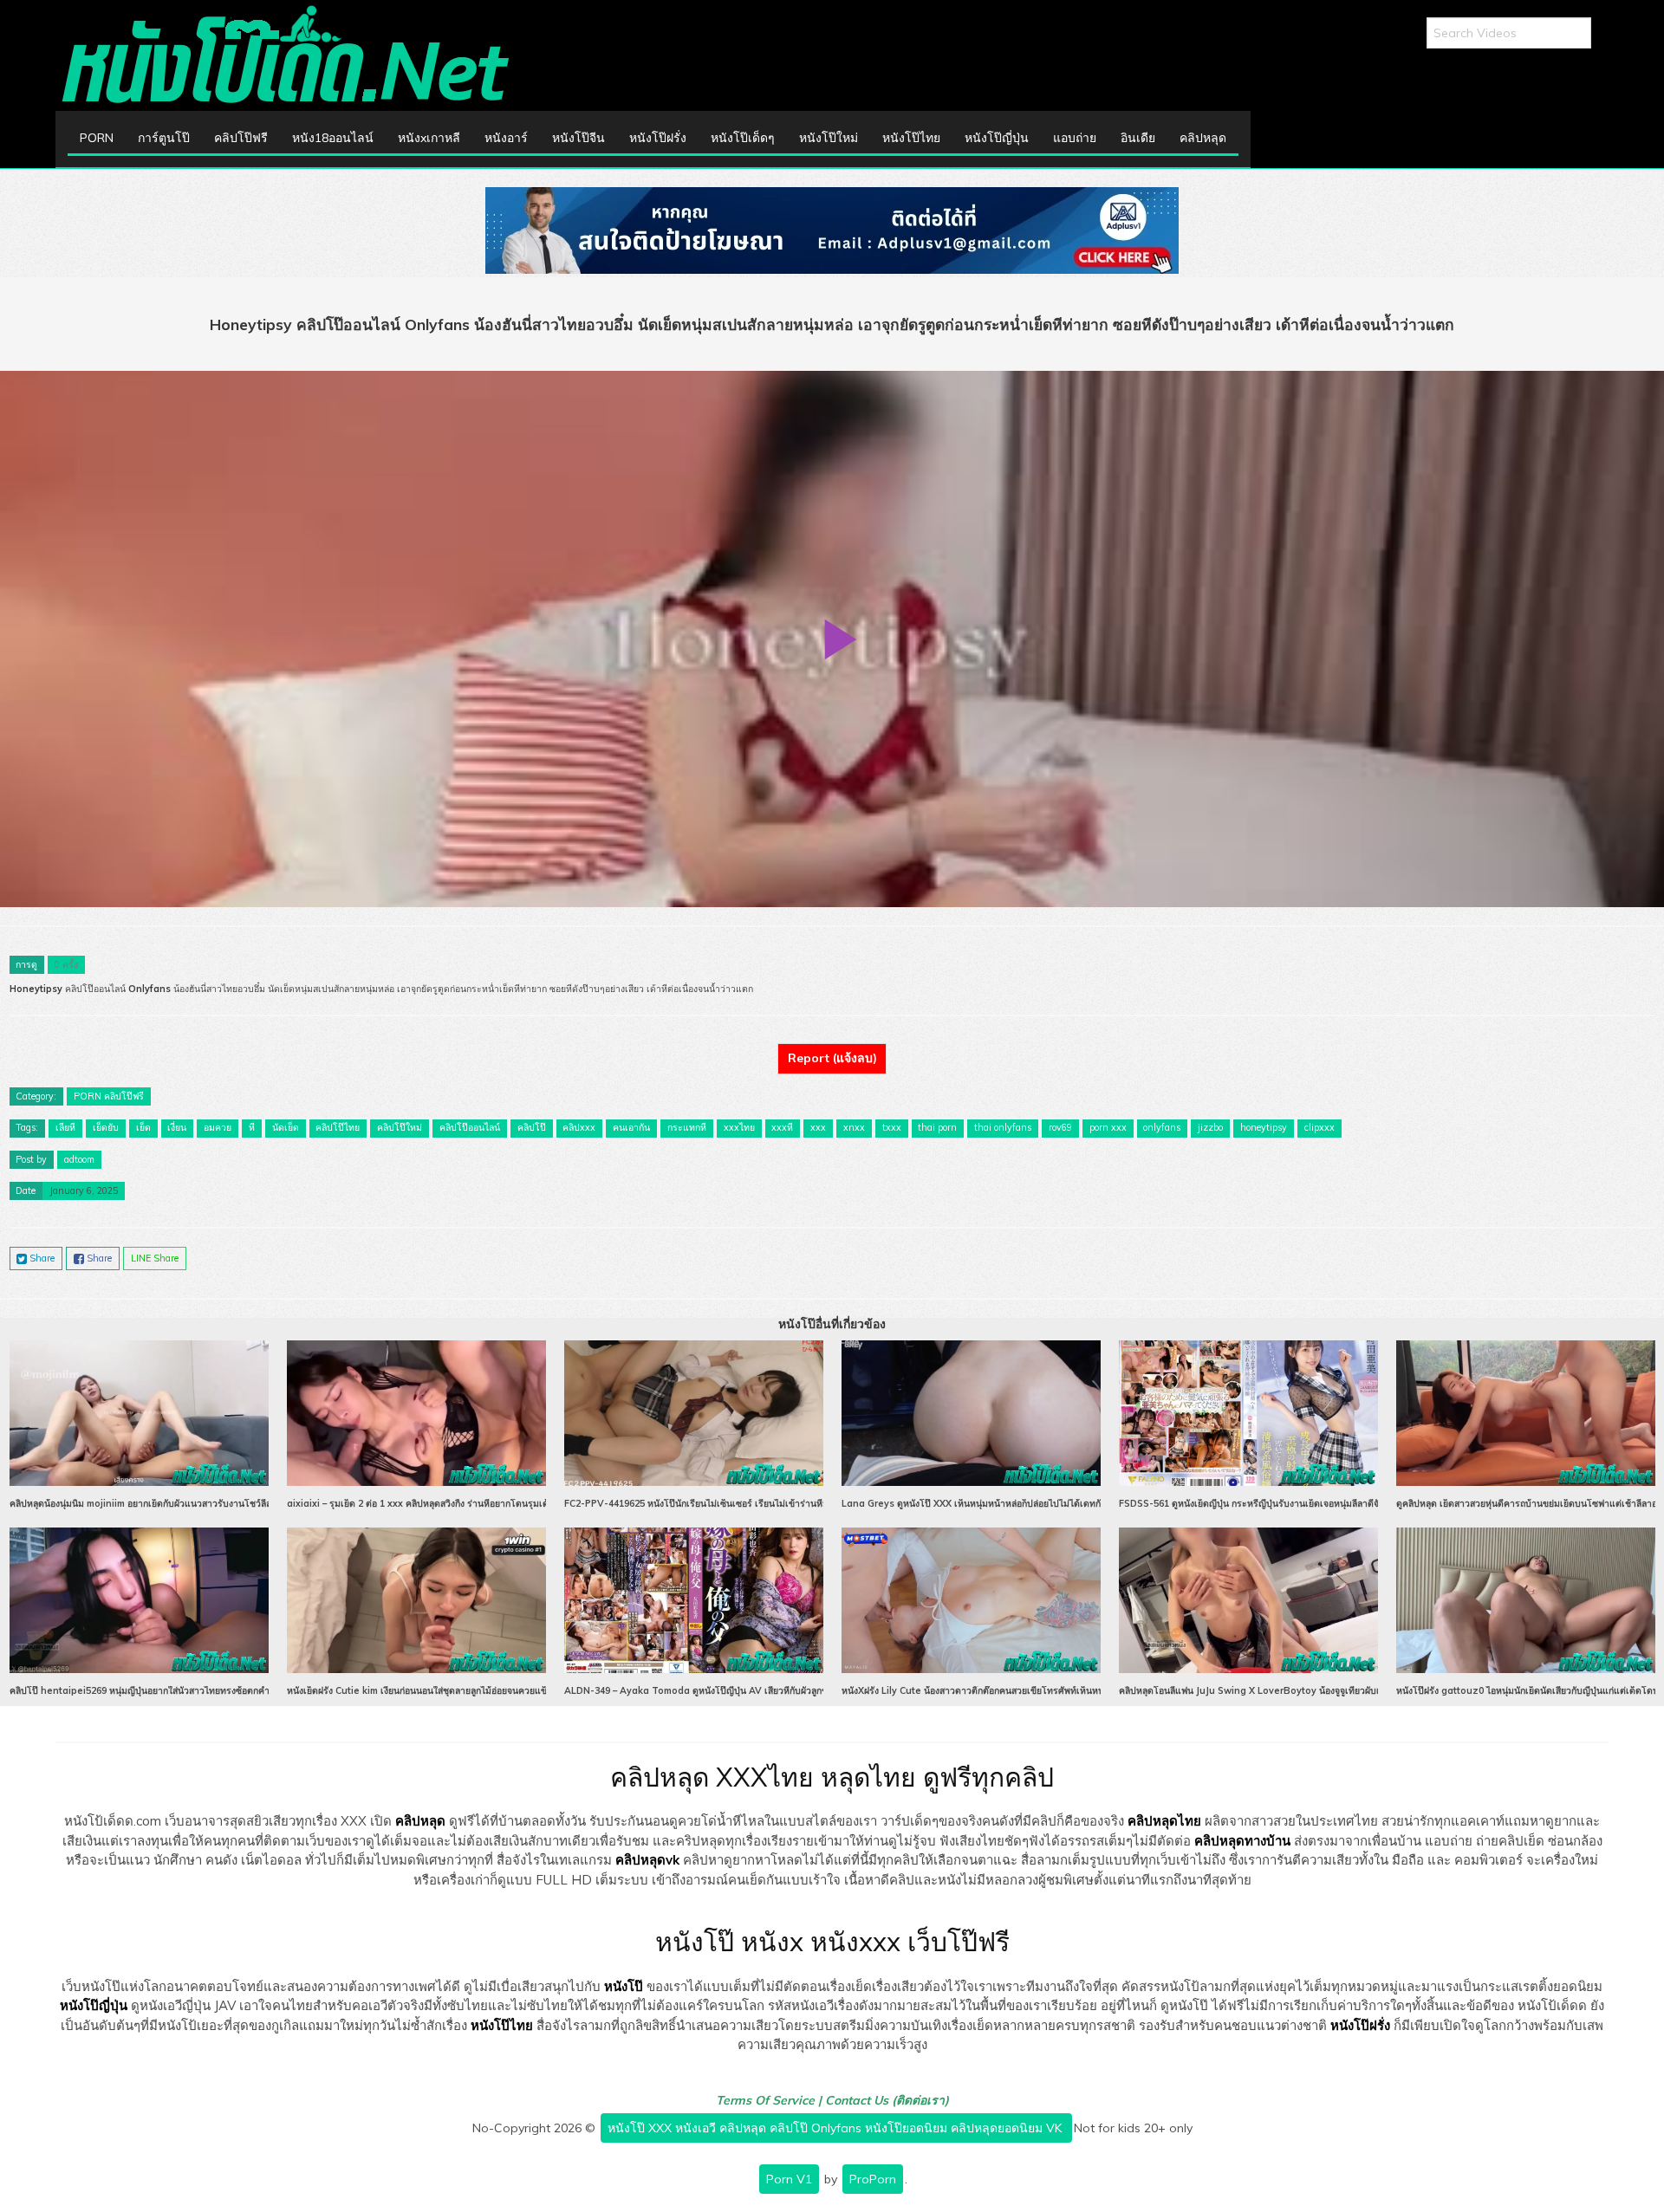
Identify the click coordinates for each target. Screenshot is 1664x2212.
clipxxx (1319, 1127)
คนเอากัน (631, 1127)
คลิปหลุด (1203, 138)
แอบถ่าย (1075, 138)
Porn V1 (789, 2179)
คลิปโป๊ (532, 1127)
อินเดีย (1138, 138)
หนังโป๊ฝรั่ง (658, 138)
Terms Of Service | (770, 2100)
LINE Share (155, 1258)
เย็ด (143, 1127)
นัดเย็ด (286, 1127)
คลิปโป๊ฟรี (241, 138)
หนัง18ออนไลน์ (333, 138)
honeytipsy (1264, 1127)
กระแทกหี (687, 1127)
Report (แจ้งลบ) (832, 1058)
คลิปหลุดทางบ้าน (1242, 1841)
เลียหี (65, 1127)
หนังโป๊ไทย (911, 138)
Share (41, 1258)
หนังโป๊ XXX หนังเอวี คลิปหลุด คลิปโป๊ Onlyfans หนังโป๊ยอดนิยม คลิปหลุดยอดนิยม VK (836, 2128)
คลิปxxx (579, 1127)
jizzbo (1210, 1127)
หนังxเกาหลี (429, 138)
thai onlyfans (1003, 1127)
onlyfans (1162, 1127)
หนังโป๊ (624, 1986)
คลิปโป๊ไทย (338, 1127)
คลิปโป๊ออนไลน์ (470, 1127)
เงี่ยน (177, 1127)
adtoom (79, 1159)
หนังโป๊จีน (578, 138)
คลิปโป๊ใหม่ (400, 1127)
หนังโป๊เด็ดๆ (743, 138)
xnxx (854, 1127)
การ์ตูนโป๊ (164, 138)
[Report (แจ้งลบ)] (832, 1043)
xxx (818, 1127)
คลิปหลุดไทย (1164, 1821)
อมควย (218, 1127)
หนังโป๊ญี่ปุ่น (997, 138)
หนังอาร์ (506, 138)
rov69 (1060, 1127)
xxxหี (782, 1127)
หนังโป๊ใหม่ (829, 138)
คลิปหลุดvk (647, 1860)
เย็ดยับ (106, 1127)
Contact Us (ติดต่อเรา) (887, 2100)
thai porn (937, 1127)
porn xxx (1108, 1127)
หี (252, 1127)
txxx (892, 1127)
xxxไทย (739, 1127)
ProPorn (873, 2179)
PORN (97, 138)
